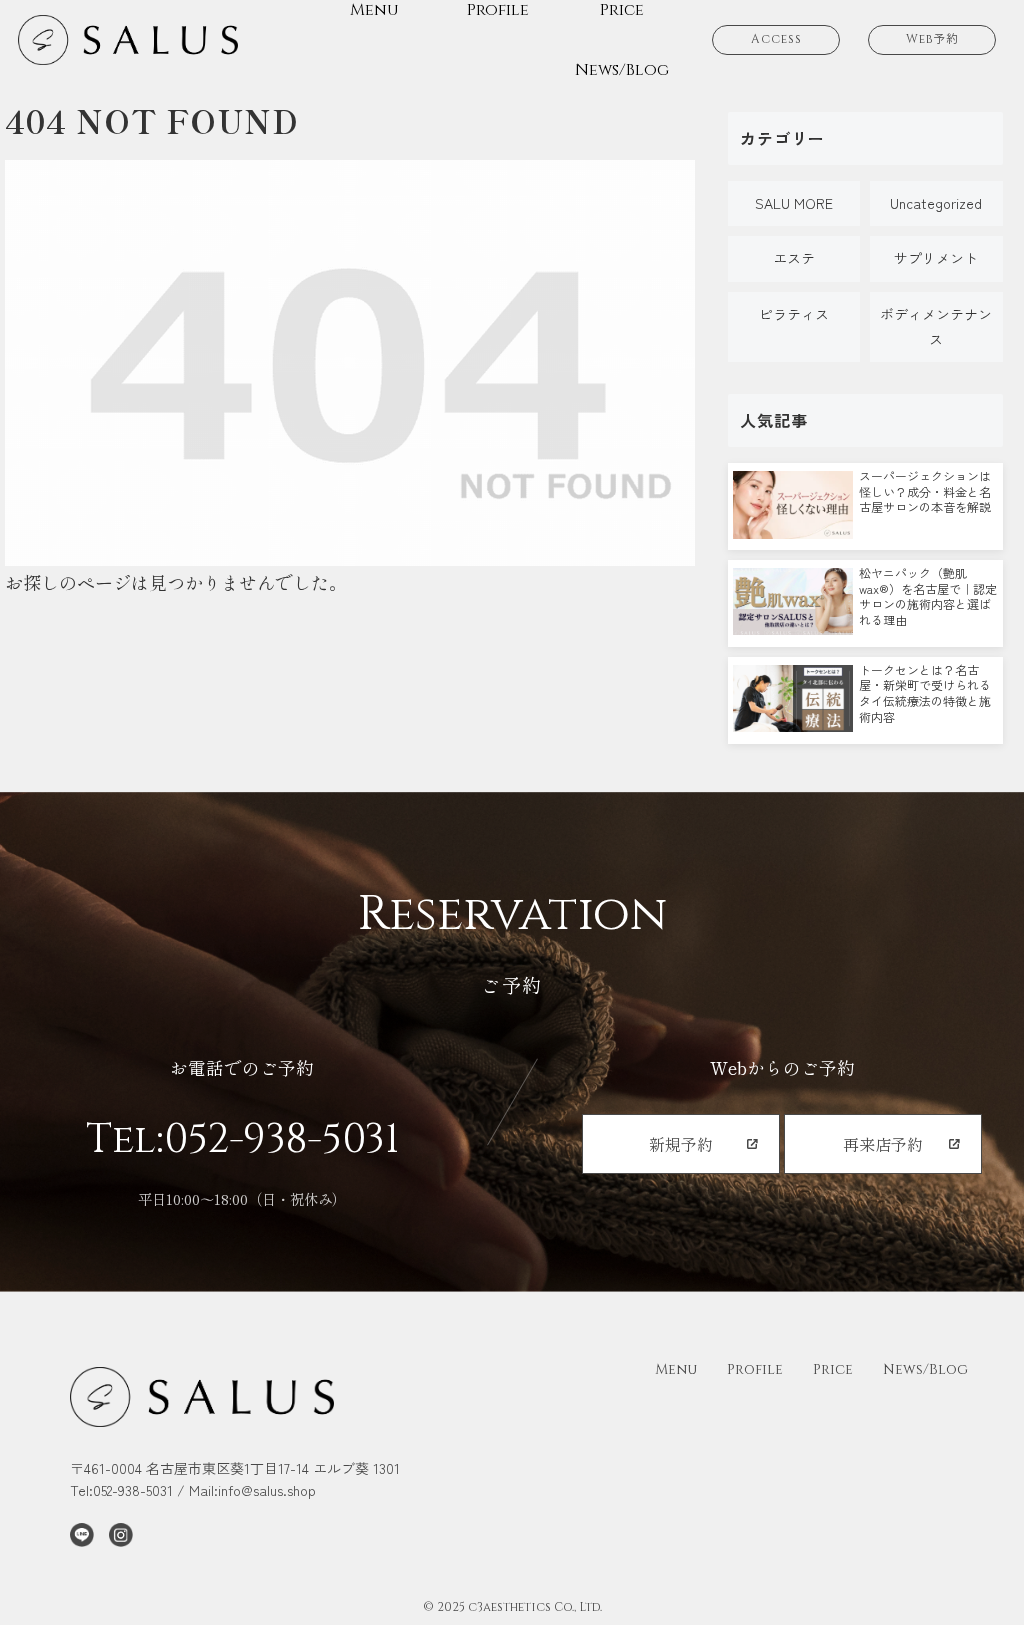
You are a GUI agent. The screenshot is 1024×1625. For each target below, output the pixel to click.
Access (776, 39)
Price (833, 1369)
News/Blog (925, 1369)
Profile (755, 1369)
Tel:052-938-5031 (242, 1140)
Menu (676, 1369)
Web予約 (932, 39)
